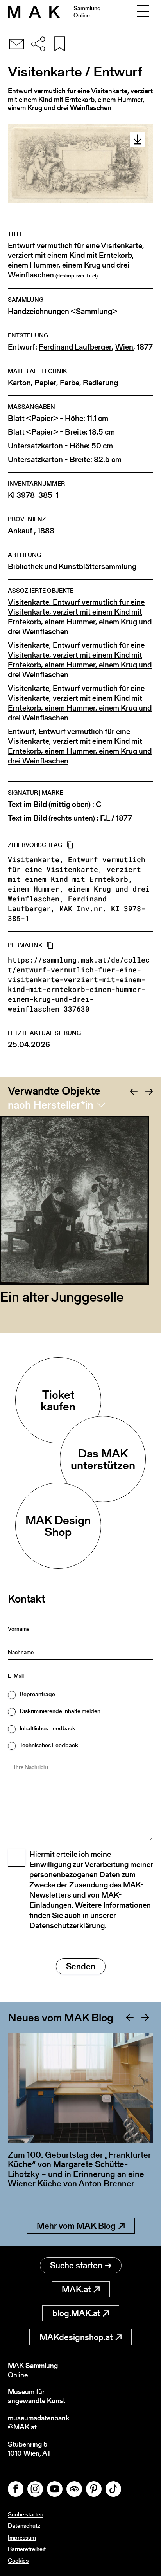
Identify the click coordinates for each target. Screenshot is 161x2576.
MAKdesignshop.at (76, 2337)
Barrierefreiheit (27, 2549)
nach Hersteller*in (51, 1105)
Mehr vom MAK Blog (76, 2226)
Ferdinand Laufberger (75, 347)
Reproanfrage (37, 1694)
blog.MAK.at (76, 2313)
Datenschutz (24, 2526)
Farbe (70, 383)
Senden (81, 1966)
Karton (19, 383)
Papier (45, 383)
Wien (124, 347)
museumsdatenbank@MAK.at (38, 2423)
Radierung (100, 383)
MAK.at (76, 2289)
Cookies (18, 2561)
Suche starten (76, 2265)
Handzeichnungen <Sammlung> (63, 311)
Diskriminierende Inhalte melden (60, 1711)
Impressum (22, 2537)
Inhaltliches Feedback (47, 1728)
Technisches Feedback (49, 1745)
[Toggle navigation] (143, 12)
